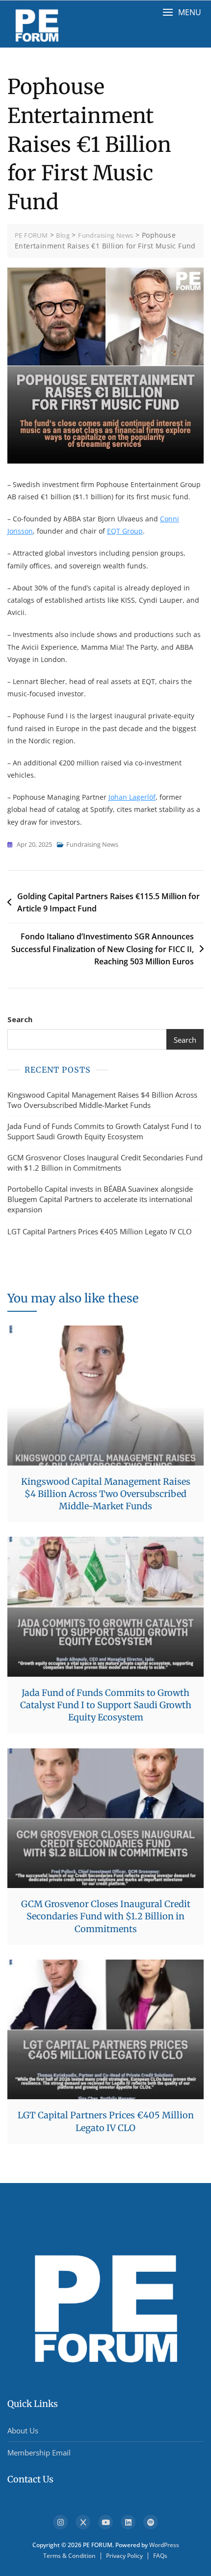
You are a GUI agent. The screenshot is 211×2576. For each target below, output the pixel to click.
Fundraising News (92, 844)
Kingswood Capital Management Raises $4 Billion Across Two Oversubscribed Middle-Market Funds (102, 1100)
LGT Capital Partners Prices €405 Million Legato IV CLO (100, 1231)
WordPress (164, 2545)
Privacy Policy (124, 2556)
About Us (23, 2430)
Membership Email (39, 2453)
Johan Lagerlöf (132, 797)
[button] (182, 12)
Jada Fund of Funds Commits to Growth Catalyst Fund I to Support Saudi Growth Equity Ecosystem (104, 1131)
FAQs (160, 2556)
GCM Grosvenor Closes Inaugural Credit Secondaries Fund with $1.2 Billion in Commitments (105, 1163)
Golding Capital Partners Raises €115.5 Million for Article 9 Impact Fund (108, 903)
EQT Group (125, 531)
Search (20, 1019)
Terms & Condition (69, 2556)
